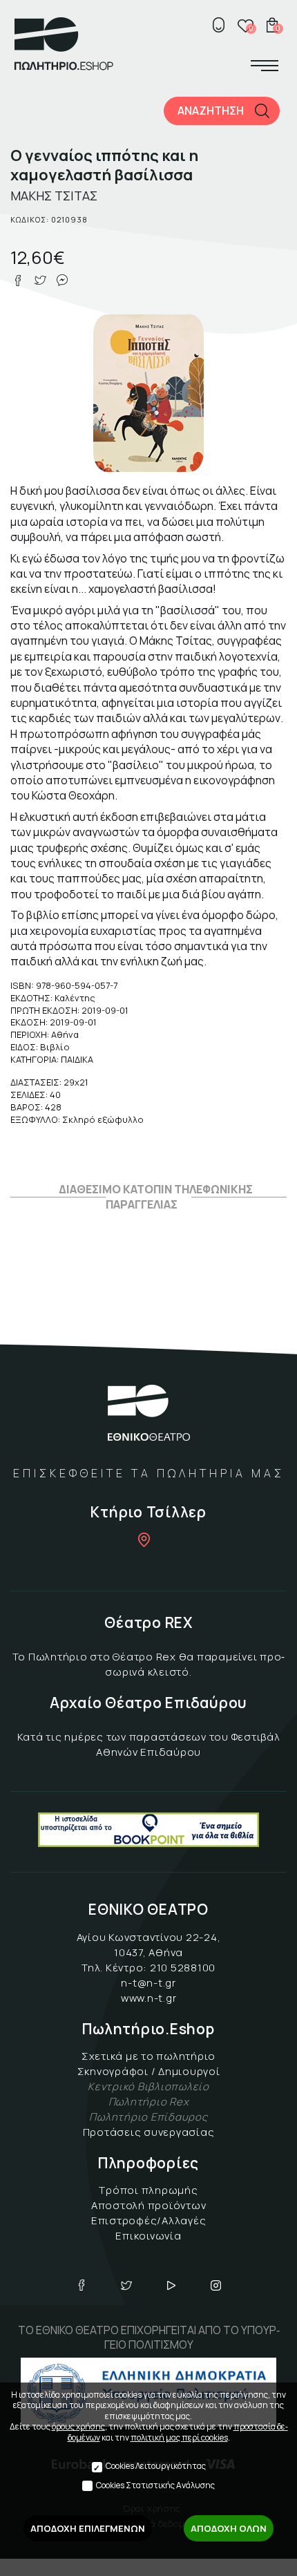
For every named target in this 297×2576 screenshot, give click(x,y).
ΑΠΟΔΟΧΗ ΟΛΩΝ (229, 2528)
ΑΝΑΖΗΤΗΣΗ (211, 111)
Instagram (216, 2285)
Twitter (126, 2285)
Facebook (82, 2285)
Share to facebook (18, 281)
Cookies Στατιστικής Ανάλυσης (155, 2485)
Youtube (171, 2285)
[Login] (218, 25)
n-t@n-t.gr (148, 1983)
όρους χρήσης (78, 2426)
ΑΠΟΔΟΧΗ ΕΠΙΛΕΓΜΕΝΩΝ (88, 2528)
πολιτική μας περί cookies (179, 2437)
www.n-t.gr (149, 1998)
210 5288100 (183, 1968)
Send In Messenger (62, 281)
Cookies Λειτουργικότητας (156, 2466)
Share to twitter (40, 281)
